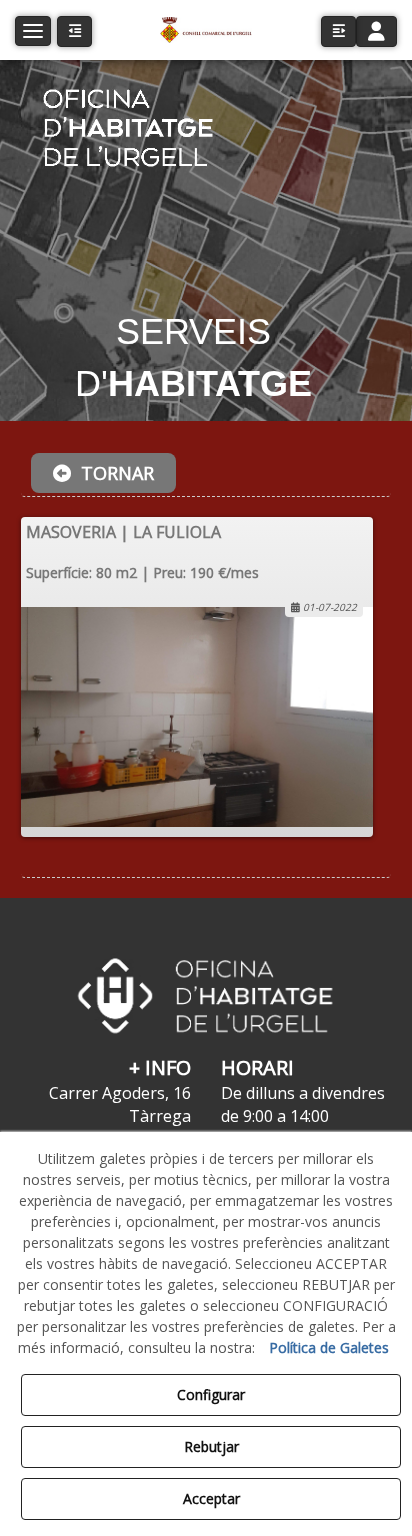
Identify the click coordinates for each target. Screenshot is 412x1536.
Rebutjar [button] (211, 1446)
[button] (205, 30)
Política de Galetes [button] (329, 1347)
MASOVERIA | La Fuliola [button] (123, 532)
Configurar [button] (211, 1394)
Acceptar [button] (211, 1498)
